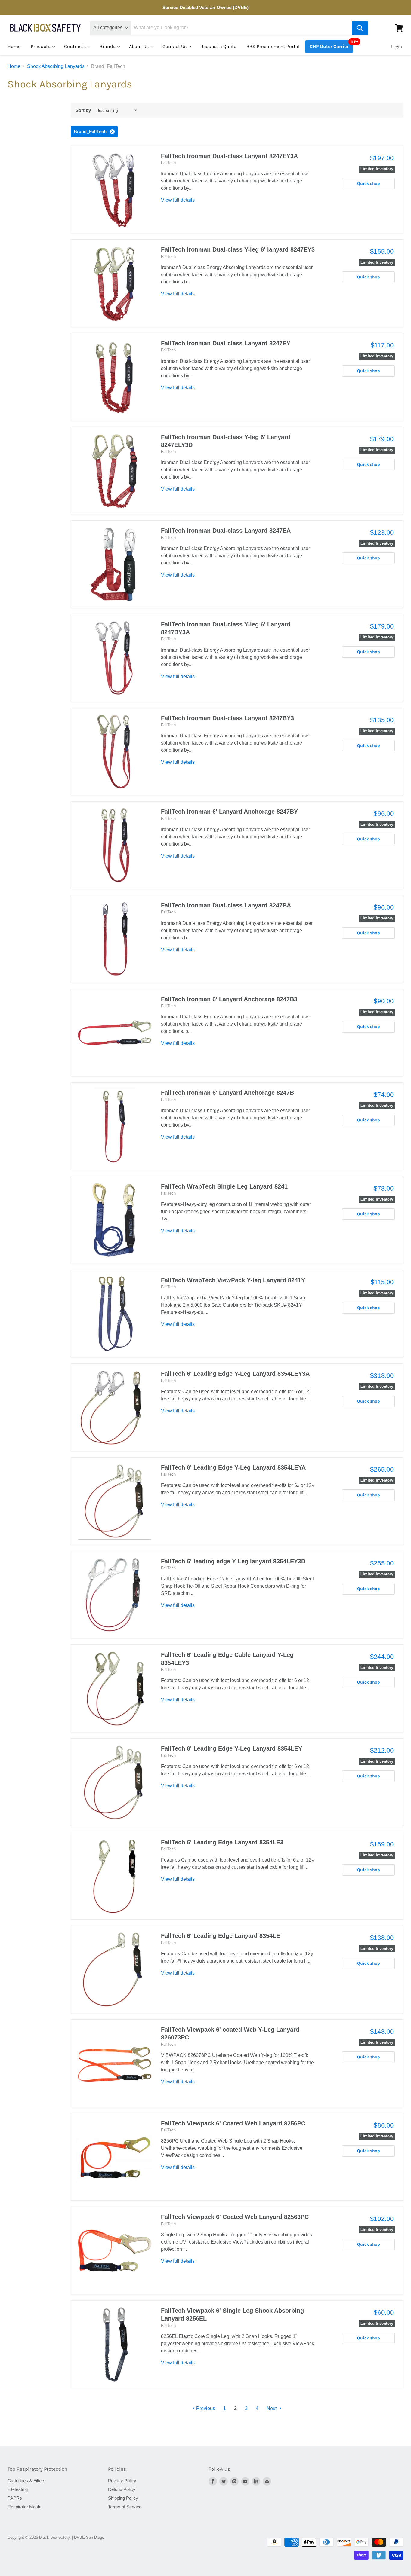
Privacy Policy (122, 2481)
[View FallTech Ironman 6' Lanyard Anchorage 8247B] (115, 1126)
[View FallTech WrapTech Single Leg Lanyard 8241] (115, 1220)
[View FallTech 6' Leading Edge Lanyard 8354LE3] (115, 1876)
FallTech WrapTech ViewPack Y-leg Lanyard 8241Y (233, 1280)
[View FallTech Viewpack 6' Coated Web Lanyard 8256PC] (115, 2157)
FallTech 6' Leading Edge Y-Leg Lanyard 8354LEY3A (235, 1374)
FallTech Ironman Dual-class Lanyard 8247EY (226, 343)
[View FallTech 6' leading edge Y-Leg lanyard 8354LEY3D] (115, 1595)
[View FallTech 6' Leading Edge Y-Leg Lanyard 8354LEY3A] (115, 1407)
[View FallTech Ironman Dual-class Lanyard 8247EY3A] (115, 190)
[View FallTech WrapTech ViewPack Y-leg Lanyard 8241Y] (115, 1314)
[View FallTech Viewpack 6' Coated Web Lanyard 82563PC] (115, 2250)
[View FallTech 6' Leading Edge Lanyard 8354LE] (115, 1969)
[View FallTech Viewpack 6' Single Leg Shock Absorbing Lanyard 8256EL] (115, 2344)
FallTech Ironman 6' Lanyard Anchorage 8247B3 (229, 999)
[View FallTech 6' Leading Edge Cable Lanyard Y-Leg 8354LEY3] (115, 1688)
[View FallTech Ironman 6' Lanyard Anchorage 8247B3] (115, 1033)
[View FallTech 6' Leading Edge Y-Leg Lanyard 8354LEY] (115, 1782)
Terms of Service (125, 2507)
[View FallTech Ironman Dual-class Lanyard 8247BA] (115, 939)
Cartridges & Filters (26, 2481)
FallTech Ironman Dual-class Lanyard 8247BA (226, 905)
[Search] (360, 28)
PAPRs (15, 2498)
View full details (178, 200)
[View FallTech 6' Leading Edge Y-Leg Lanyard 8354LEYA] (115, 1501)
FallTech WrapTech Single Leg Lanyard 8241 (224, 1186)
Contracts (76, 46)
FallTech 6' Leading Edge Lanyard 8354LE (221, 1936)
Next (272, 2408)
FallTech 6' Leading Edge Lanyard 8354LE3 (222, 1842)
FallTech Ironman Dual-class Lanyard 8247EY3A (229, 156)
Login (397, 47)
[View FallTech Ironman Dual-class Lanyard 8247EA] (115, 564)
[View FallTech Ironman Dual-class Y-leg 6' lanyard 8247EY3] (115, 283)
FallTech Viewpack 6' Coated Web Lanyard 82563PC (235, 2217)
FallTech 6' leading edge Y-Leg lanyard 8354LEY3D (233, 1561)
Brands (108, 46)
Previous (205, 2408)
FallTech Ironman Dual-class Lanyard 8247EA (226, 531)
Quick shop (369, 184)
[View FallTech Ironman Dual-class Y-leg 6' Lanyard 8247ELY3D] (115, 471)
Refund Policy (122, 2489)
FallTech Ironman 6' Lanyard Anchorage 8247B (227, 1093)
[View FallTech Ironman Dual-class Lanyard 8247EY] (115, 377)
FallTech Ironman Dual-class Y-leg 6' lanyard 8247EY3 (238, 249)
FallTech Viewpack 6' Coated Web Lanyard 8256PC (233, 2123)
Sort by (83, 110)
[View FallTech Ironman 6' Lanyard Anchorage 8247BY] (115, 845)
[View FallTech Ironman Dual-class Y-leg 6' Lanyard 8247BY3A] (115, 658)
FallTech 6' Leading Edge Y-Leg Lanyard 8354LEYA (233, 1467)
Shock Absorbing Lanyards (56, 66)
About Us (139, 46)
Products (41, 46)
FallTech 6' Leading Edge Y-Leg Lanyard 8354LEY (232, 1748)
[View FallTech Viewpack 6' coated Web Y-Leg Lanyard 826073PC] (115, 2063)
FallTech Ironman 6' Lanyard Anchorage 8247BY (229, 812)
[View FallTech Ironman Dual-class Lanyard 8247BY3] (115, 752)
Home (14, 46)
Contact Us (175, 46)
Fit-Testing (18, 2489)
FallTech (168, 163)
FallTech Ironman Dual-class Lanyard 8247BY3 (227, 718)
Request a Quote (218, 46)
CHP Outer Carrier (329, 46)
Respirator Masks (25, 2507)
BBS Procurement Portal (273, 46)
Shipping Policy (123, 2498)
